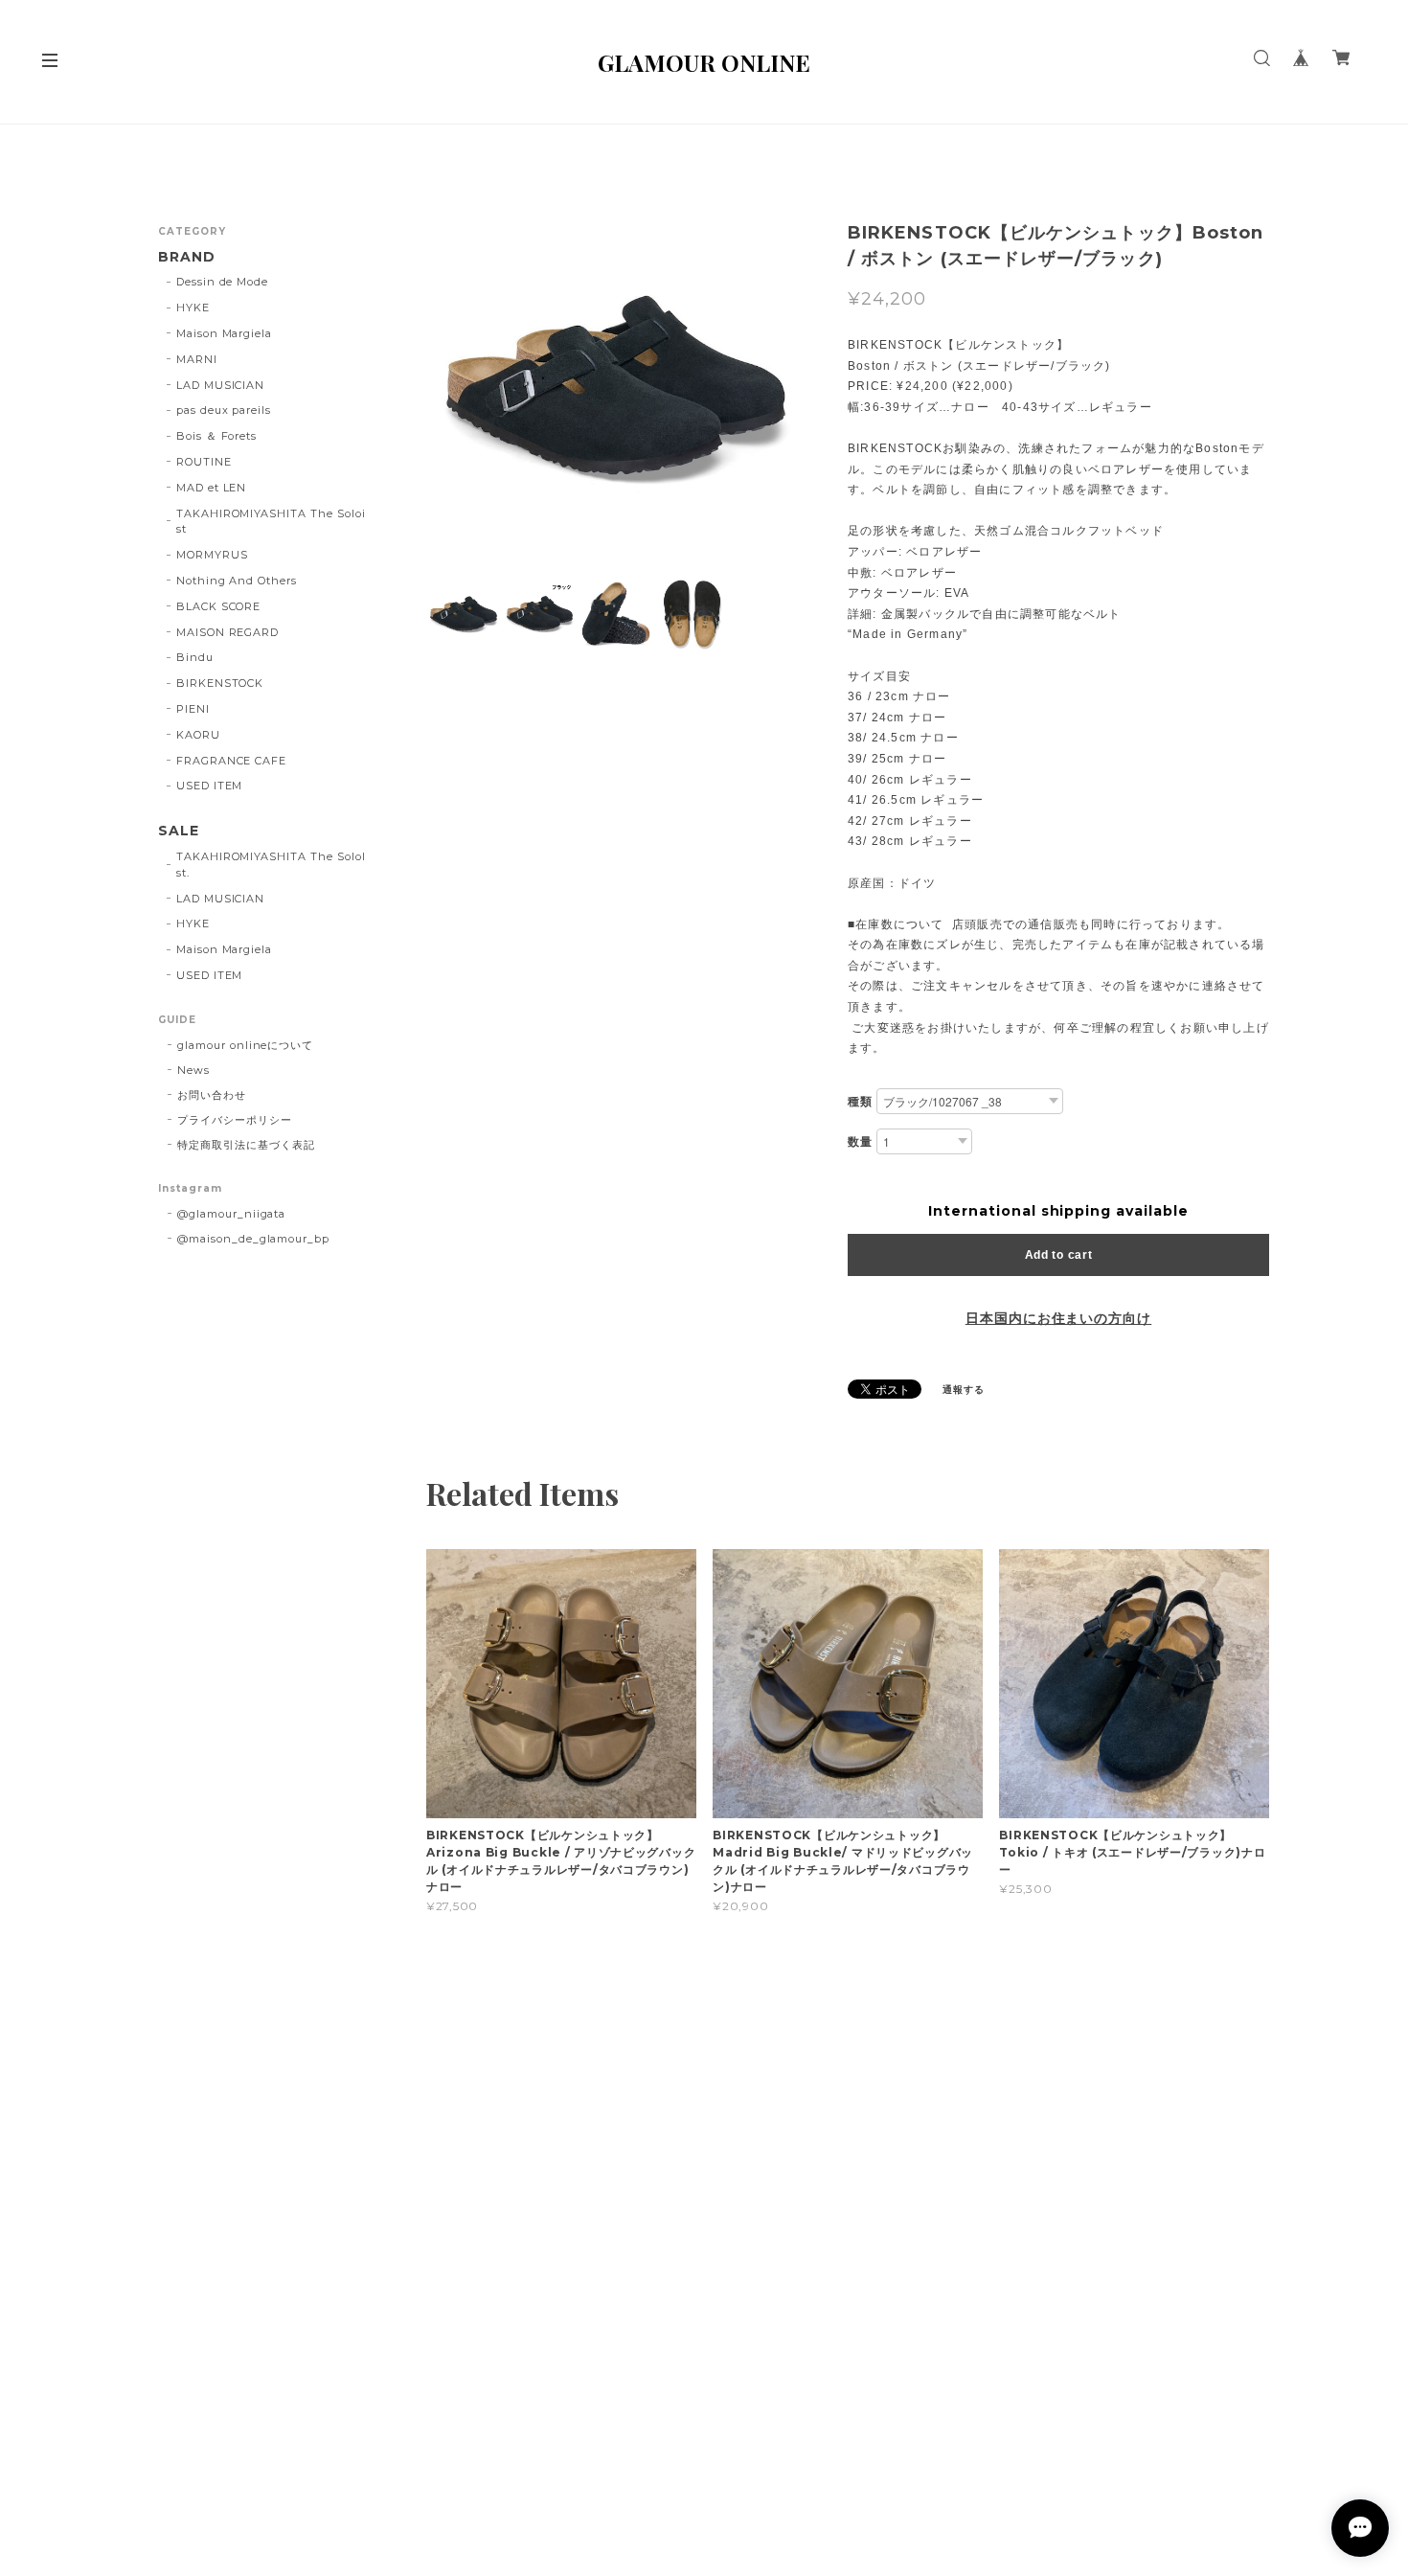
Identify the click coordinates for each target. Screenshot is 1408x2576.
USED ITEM (210, 786)
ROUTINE (204, 462)
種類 (860, 1101)
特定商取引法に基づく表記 (246, 1145)
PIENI (193, 709)
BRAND (187, 257)
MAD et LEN (212, 488)
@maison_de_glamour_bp (253, 1239)
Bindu (195, 657)
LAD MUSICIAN (221, 385)
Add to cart (1059, 1255)
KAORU (198, 735)
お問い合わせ (212, 1095)
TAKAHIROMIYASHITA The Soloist (271, 522)
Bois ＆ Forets (216, 436)
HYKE (193, 308)
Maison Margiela (224, 333)
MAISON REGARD (227, 632)
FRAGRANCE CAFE (231, 761)
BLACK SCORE (219, 606)
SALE (179, 831)
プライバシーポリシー (235, 1120)
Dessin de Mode (222, 282)
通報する (964, 1390)
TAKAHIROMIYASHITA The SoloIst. (271, 865)
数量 (860, 1141)
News (193, 1070)
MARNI (197, 359)
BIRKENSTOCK (220, 683)
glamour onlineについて (245, 1045)
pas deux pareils (224, 410)
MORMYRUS (212, 555)
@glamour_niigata (231, 1214)
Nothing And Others (237, 581)
